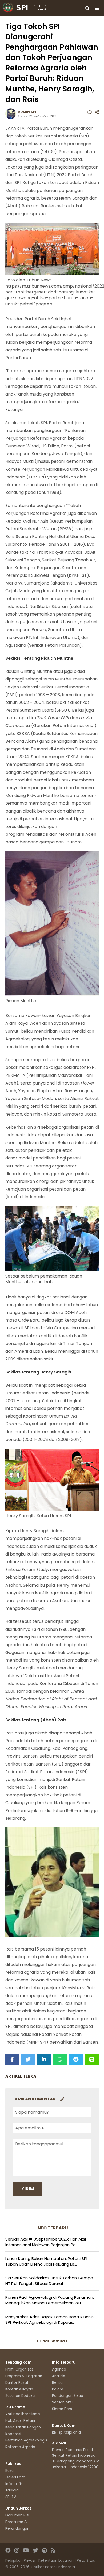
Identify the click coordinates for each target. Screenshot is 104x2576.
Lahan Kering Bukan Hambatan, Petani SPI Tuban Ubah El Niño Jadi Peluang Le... (46, 2261)
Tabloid (12, 2490)
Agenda (59, 2369)
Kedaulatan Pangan (23, 2427)
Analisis (59, 2376)
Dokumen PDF (18, 2515)
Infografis (14, 2484)
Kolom (58, 2389)
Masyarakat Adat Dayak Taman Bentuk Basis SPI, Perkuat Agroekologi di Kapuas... (49, 2319)
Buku (9, 2471)
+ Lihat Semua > (52, 2341)
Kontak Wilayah (19, 2389)
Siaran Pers (62, 2409)
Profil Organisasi (20, 2369)
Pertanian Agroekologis (26, 2440)
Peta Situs (86, 2560)
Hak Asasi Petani (20, 2421)
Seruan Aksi (62, 2402)
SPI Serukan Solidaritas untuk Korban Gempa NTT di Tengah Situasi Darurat (49, 2281)
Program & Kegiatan (24, 2376)
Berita (57, 2383)
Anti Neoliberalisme (23, 2414)
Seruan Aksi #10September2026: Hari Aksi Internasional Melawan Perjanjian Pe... (46, 2242)
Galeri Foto (15, 2477)
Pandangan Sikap (68, 2396)
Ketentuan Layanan (56, 2560)
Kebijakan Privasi (20, 2560)
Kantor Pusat (17, 2383)
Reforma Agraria (20, 2447)
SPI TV (11, 2497)
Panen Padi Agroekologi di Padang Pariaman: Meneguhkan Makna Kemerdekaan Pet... (50, 2300)
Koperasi (13, 2434)
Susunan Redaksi (20, 2396)
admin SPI (27, 112)
